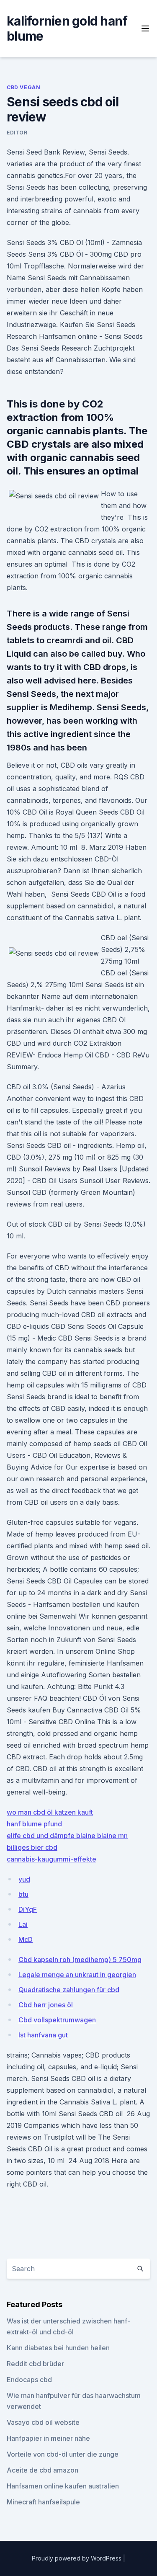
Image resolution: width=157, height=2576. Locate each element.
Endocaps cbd (29, 2380)
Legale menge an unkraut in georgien (77, 1975)
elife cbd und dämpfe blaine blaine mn (67, 1836)
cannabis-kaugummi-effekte (51, 1859)
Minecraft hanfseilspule (43, 2502)
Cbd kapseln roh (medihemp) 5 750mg (80, 1960)
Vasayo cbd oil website (43, 2422)
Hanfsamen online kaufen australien (63, 2486)
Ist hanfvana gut (43, 2035)
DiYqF (28, 1909)
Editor (17, 133)
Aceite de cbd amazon (42, 2470)
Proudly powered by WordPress (77, 2558)
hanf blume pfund (34, 1824)
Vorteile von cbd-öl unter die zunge (63, 2454)
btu (23, 1894)
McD (26, 1939)
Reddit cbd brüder (35, 2364)
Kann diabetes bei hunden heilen (58, 2348)
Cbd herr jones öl (46, 2005)
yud (24, 1879)
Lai (23, 1924)
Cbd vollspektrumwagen (57, 2020)
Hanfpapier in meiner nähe (48, 2438)
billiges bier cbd (32, 1847)
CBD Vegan (23, 87)
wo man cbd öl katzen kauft (50, 1812)
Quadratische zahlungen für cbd (69, 1990)
